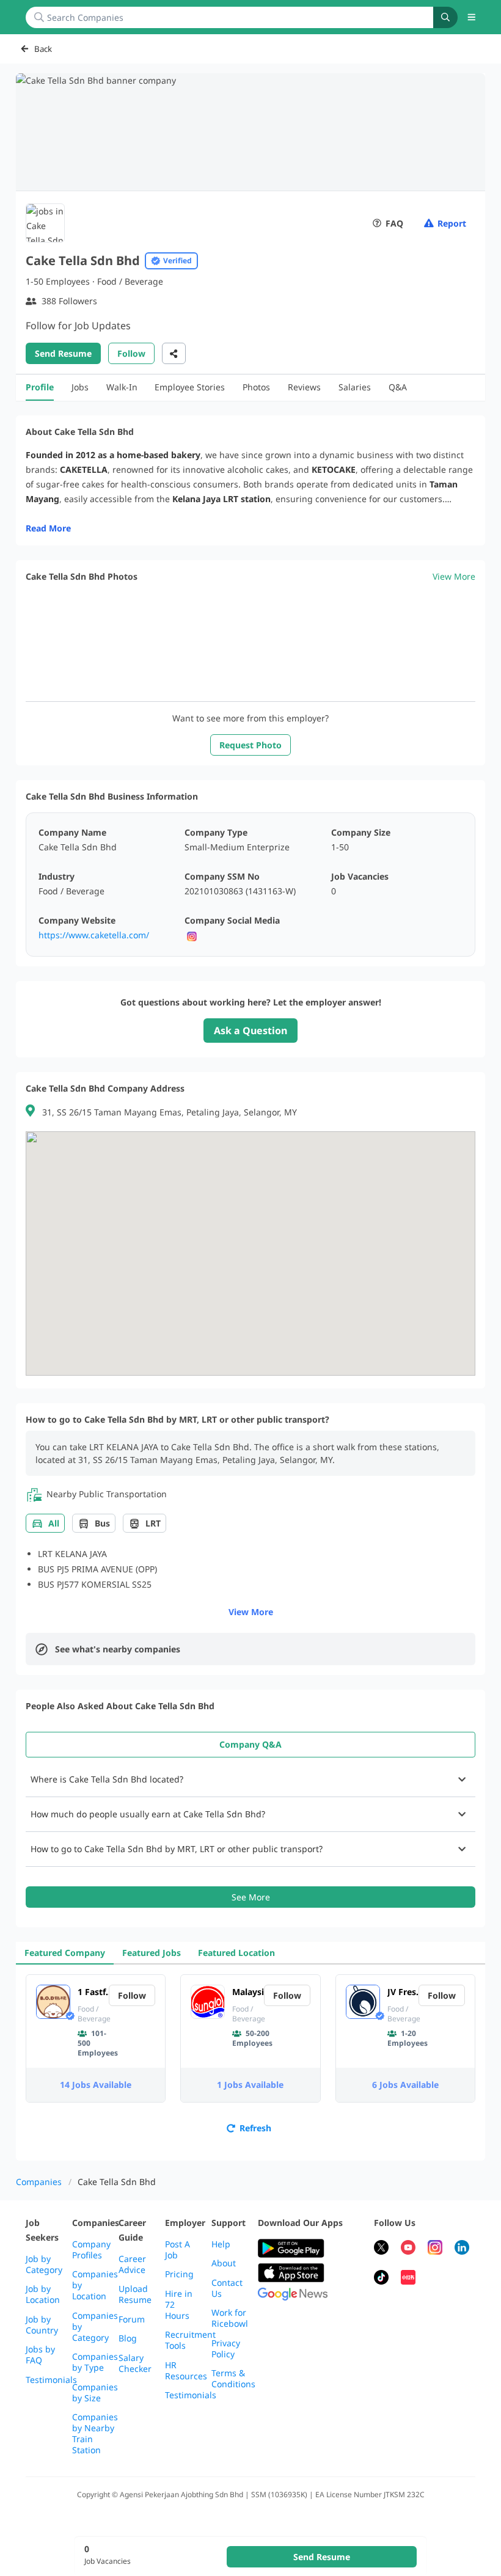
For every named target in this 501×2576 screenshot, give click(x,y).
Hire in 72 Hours (179, 2305)
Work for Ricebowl (230, 2318)
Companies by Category (95, 2327)
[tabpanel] (250, 1835)
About (224, 2263)
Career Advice (132, 2264)
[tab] (250, 1745)
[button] (472, 17)
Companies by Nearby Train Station (95, 2434)
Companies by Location (95, 2285)
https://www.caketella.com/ (94, 935)
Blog (128, 2338)
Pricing (179, 2274)
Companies (39, 2182)
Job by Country (42, 2325)
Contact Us (227, 2288)
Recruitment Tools (190, 2340)
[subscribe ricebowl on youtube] (408, 2249)
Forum (132, 2319)
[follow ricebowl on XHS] (408, 2279)
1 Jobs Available (250, 2085)
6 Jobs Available (405, 2085)
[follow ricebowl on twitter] (381, 2249)
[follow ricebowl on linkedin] (462, 2249)
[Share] (174, 353)
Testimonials (51, 2380)
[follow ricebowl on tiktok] (381, 2279)
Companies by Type (95, 2362)
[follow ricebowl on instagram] (435, 2249)
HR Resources (186, 2371)
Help (221, 2244)
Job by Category (44, 2264)
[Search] (445, 17)
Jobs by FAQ (40, 2355)
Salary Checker (135, 2363)
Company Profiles (91, 2250)
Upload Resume (135, 2294)
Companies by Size (95, 2393)
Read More (48, 528)
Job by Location (43, 2294)
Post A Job (177, 2250)
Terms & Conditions (233, 2379)
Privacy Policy (226, 2349)
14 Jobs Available (96, 2085)
